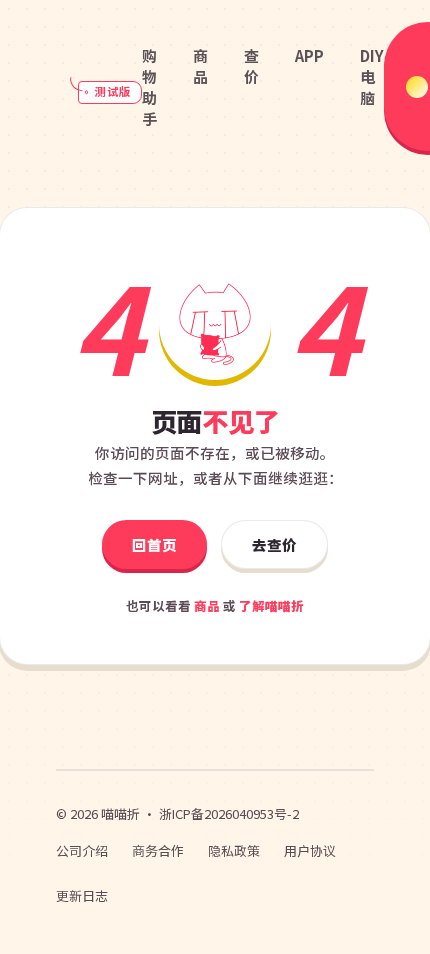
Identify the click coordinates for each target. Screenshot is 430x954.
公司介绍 (82, 850)
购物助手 (149, 87)
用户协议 (310, 850)
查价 (251, 66)
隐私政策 (234, 850)
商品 (200, 66)
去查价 (274, 544)
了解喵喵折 (271, 605)
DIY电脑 (372, 76)
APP (309, 55)
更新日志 (82, 895)
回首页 (154, 544)
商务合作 (158, 850)
